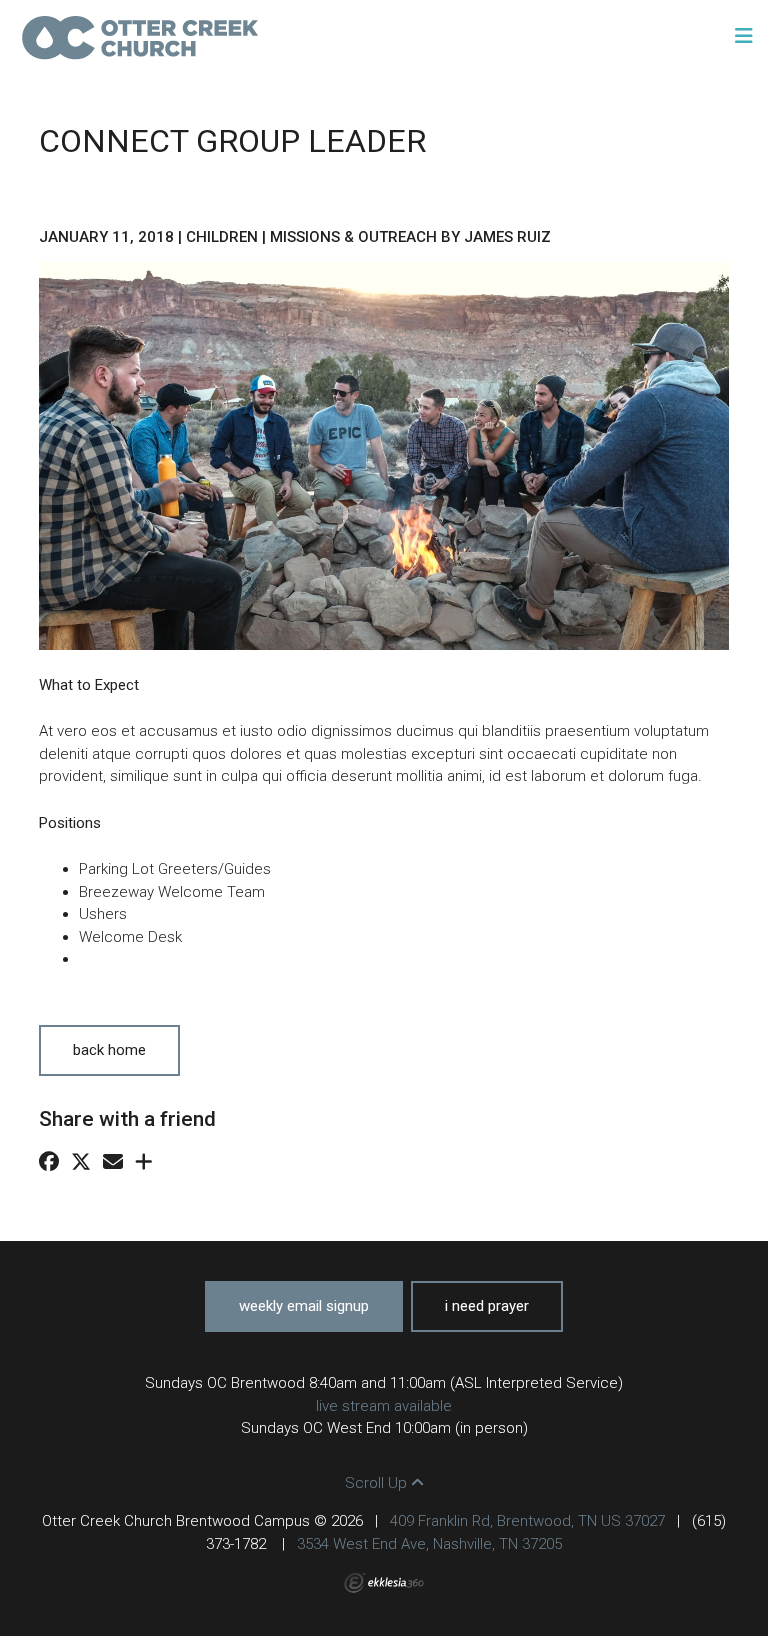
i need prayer (487, 1306)
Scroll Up (378, 1483)
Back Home (109, 1050)
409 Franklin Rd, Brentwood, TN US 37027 (527, 1521)
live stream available (384, 1406)
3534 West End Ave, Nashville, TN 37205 (429, 1544)
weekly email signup (304, 1306)
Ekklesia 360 (384, 1583)
